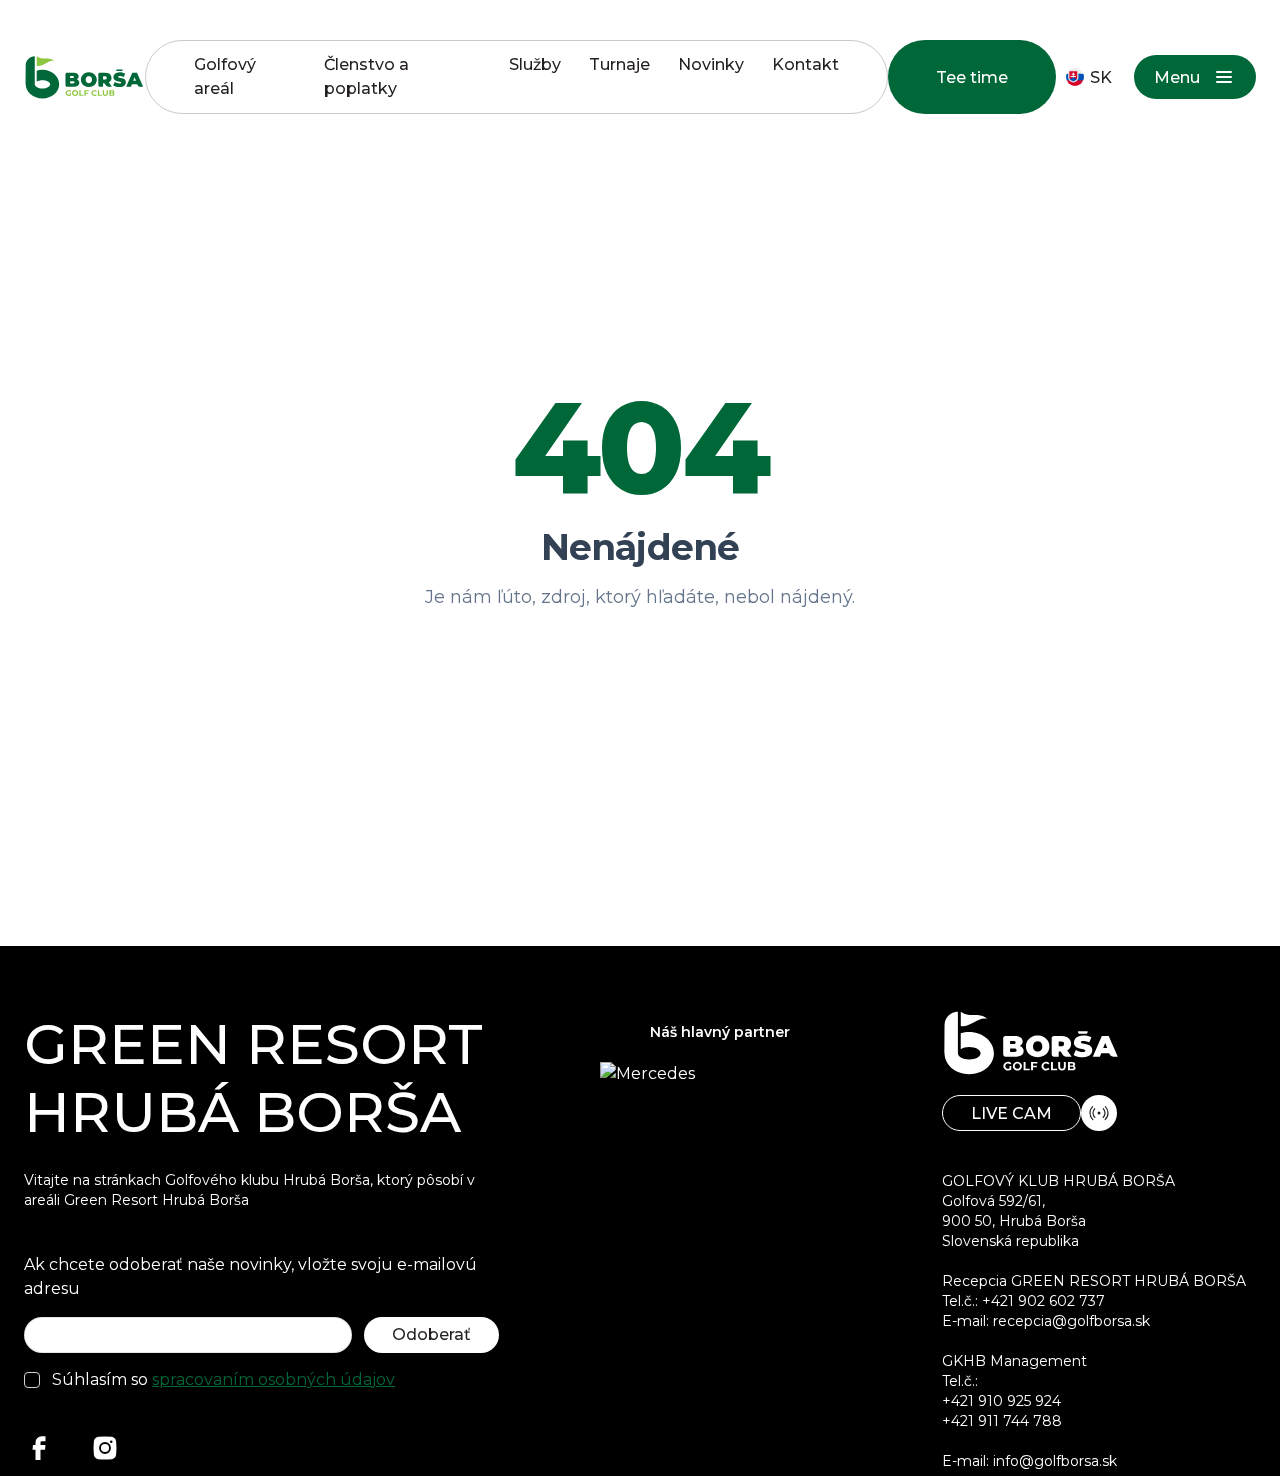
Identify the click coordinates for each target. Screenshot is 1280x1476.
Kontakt (805, 64)
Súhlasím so (223, 1379)
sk (1101, 77)
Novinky (711, 64)
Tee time (972, 77)
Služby (535, 64)
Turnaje (619, 64)
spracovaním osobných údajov (273, 1379)
